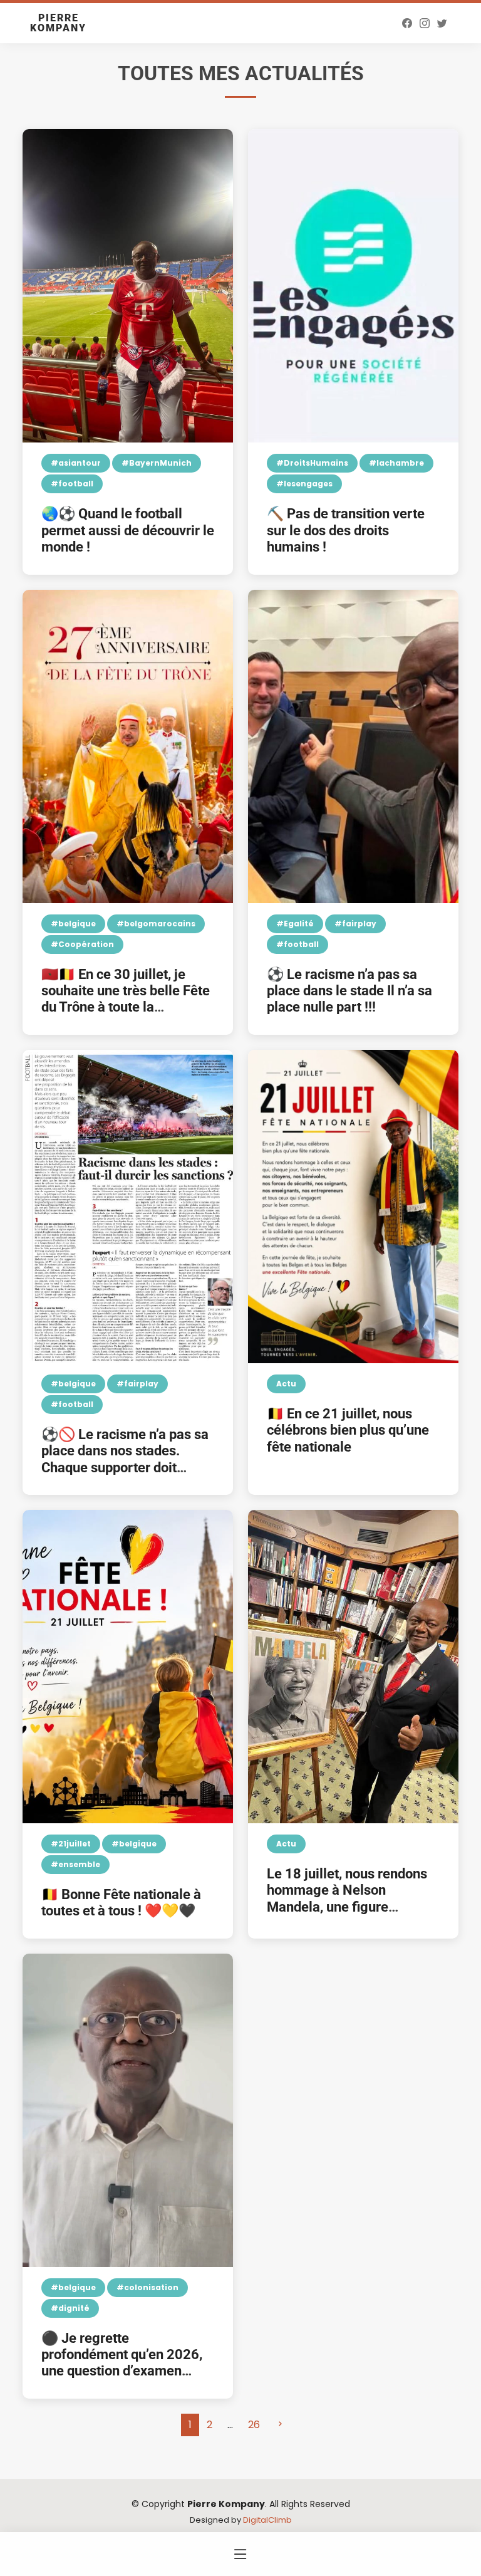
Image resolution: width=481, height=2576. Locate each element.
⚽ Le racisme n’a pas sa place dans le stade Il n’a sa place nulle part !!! (349, 991)
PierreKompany (58, 23)
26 (254, 2425)
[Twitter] (442, 23)
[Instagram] (425, 23)
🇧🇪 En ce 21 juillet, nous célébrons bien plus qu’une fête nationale (348, 1430)
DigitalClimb (267, 2520)
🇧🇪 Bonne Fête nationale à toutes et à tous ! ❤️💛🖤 (121, 1903)
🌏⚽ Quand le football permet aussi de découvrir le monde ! (128, 530)
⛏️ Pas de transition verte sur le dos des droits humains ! (346, 530)
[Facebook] (407, 23)
